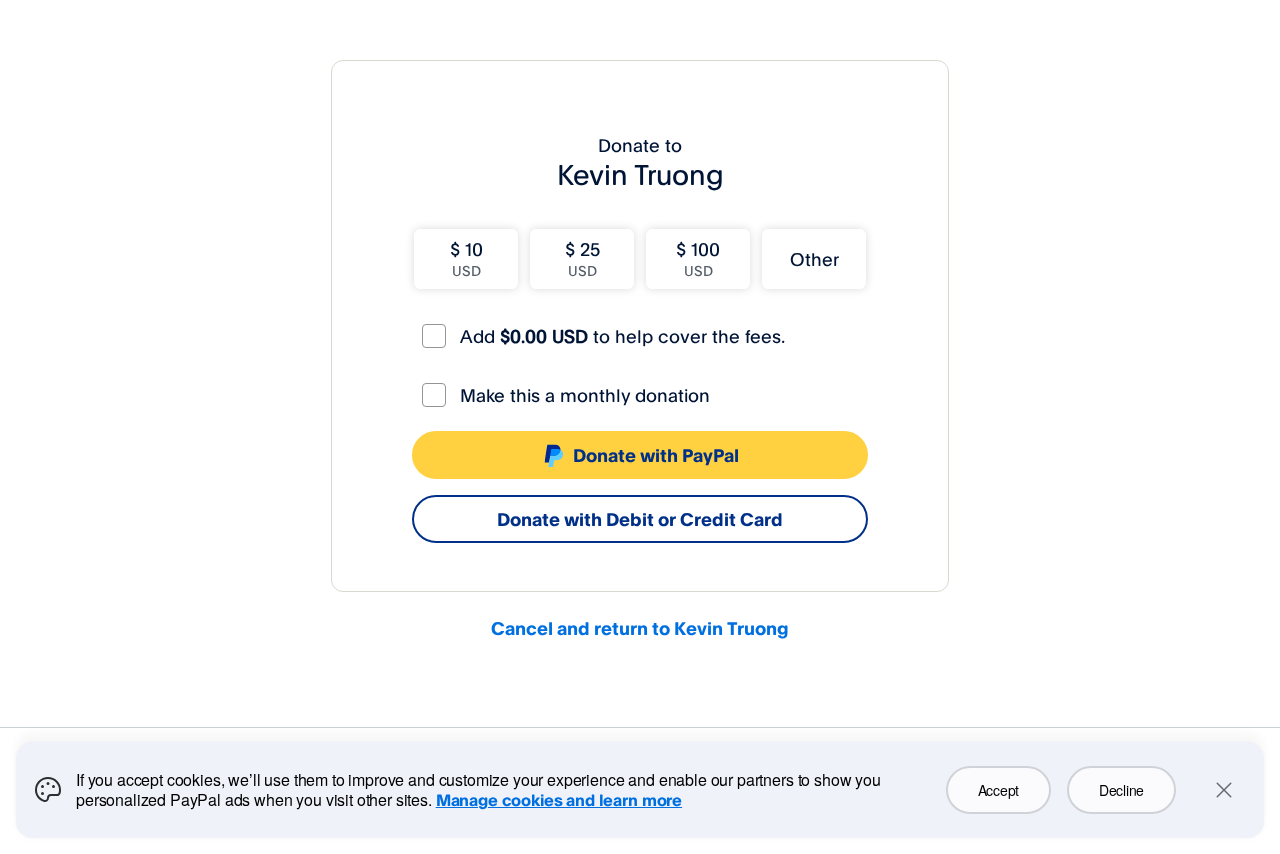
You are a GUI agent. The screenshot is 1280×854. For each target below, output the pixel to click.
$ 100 (698, 258)
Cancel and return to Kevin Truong (640, 628)
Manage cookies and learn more (559, 800)
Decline (1121, 790)
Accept (998, 790)
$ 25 (582, 258)
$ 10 (466, 258)
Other (814, 259)
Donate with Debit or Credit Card (640, 519)
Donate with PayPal (656, 455)
